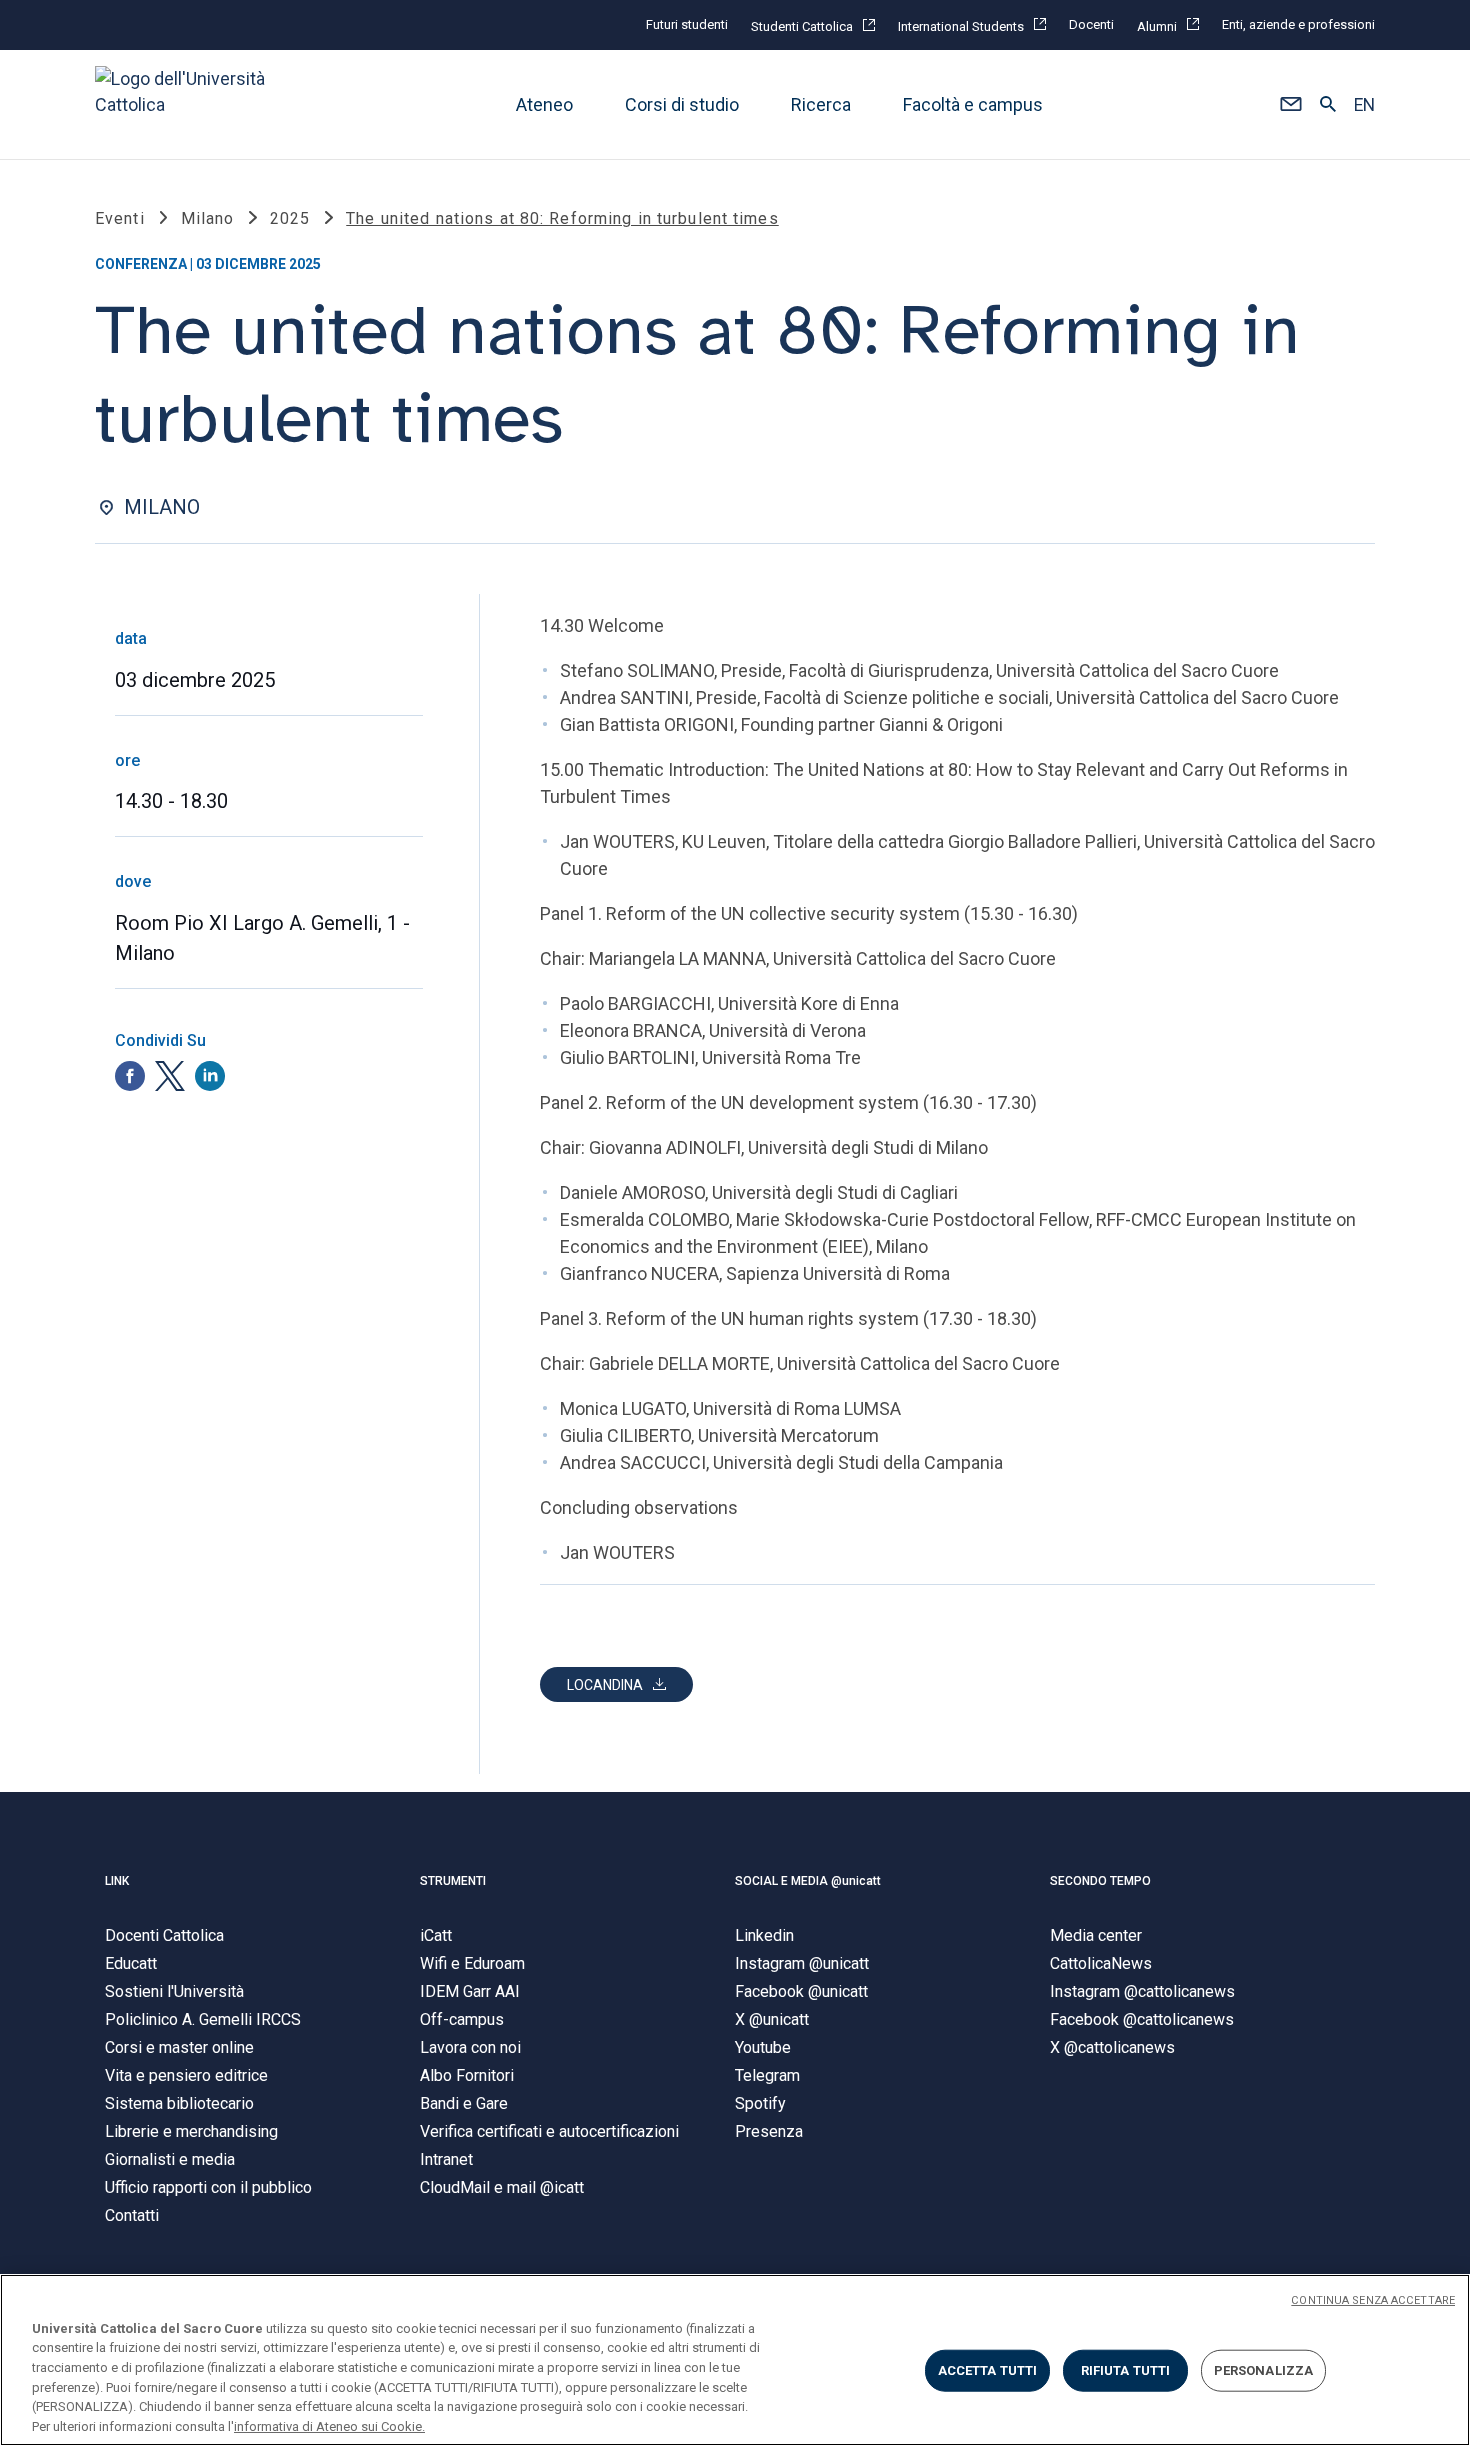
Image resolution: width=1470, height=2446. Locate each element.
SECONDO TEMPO (1100, 1881)
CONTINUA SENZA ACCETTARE (1373, 2300)
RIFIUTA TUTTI (1126, 2370)
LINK (117, 1881)
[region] (735, 2360)
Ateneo (544, 104)
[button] (1290, 105)
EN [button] (1364, 105)
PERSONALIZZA (1264, 2370)
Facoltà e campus (973, 104)
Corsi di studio (682, 104)
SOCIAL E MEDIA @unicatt (808, 1881)
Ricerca (821, 104)
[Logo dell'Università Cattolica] (189, 104)
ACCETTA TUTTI (988, 2370)
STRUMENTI (453, 1881)
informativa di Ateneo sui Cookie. (329, 2425)
